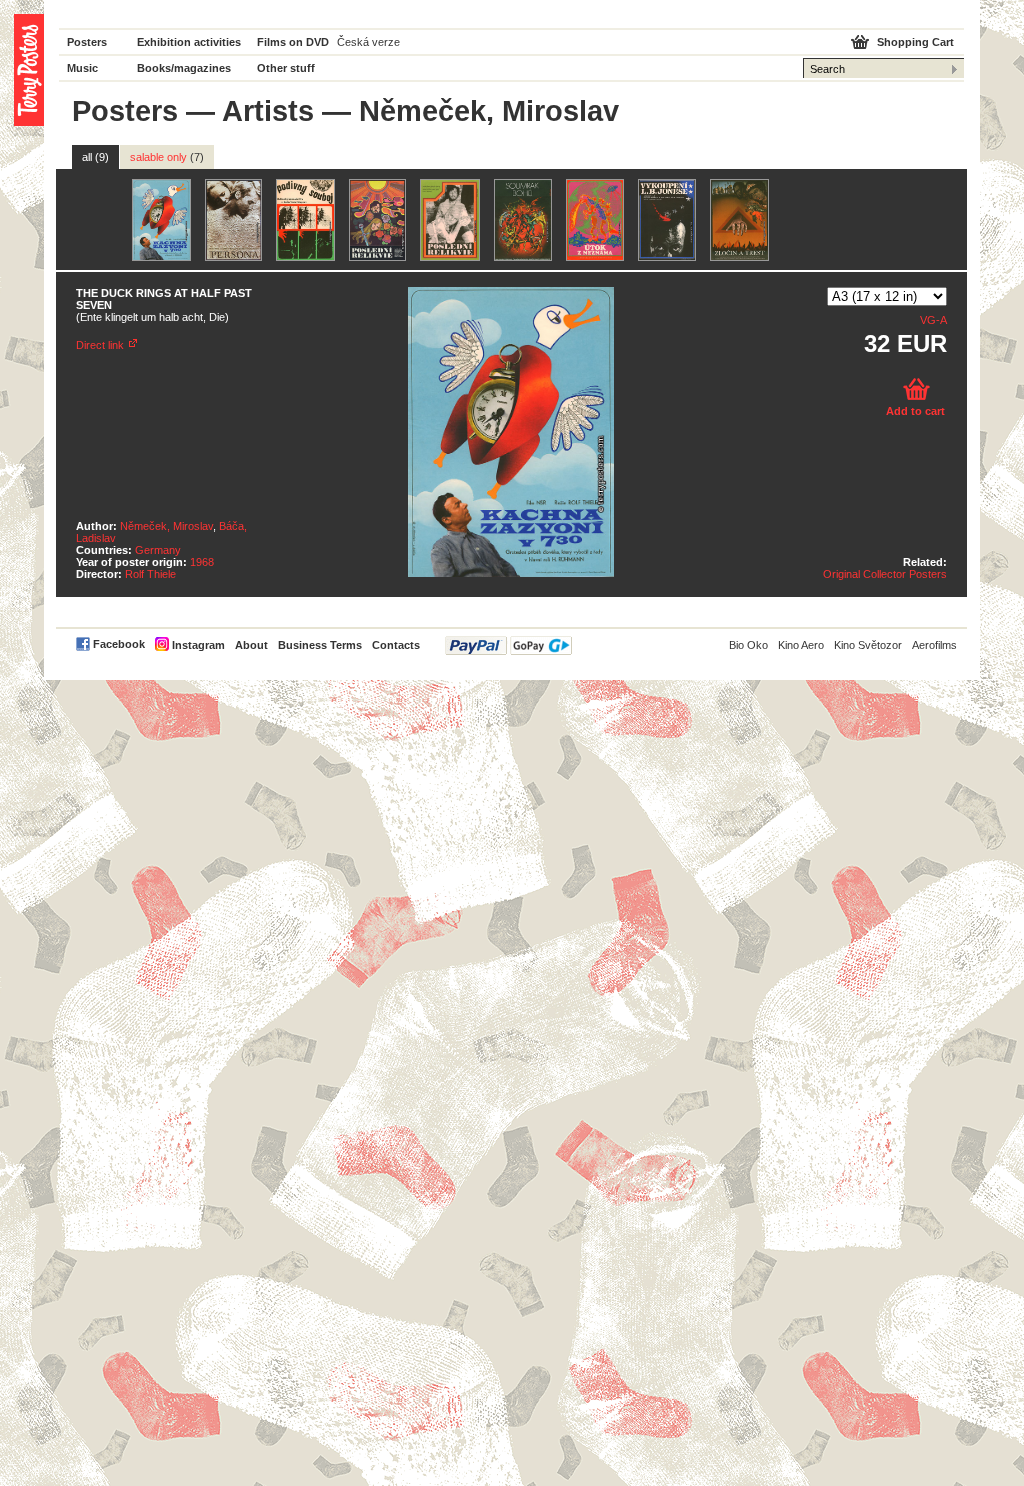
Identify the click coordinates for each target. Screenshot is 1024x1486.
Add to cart (915, 411)
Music (82, 68)
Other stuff (286, 68)
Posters (87, 42)
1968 (202, 562)
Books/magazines (184, 68)
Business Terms (320, 645)
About (251, 645)
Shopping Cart (915, 42)
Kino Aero (801, 645)
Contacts (396, 645)
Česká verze (368, 42)
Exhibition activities (189, 42)
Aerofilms (934, 645)
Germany (158, 550)
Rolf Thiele (150, 574)
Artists (268, 111)
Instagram (198, 645)
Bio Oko (748, 645)
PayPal (508, 645)
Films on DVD (293, 42)
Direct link (100, 345)
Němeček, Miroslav (166, 526)
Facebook (119, 644)
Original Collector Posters (885, 574)
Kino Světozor (868, 645)
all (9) (95, 157)
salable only (167, 157)
